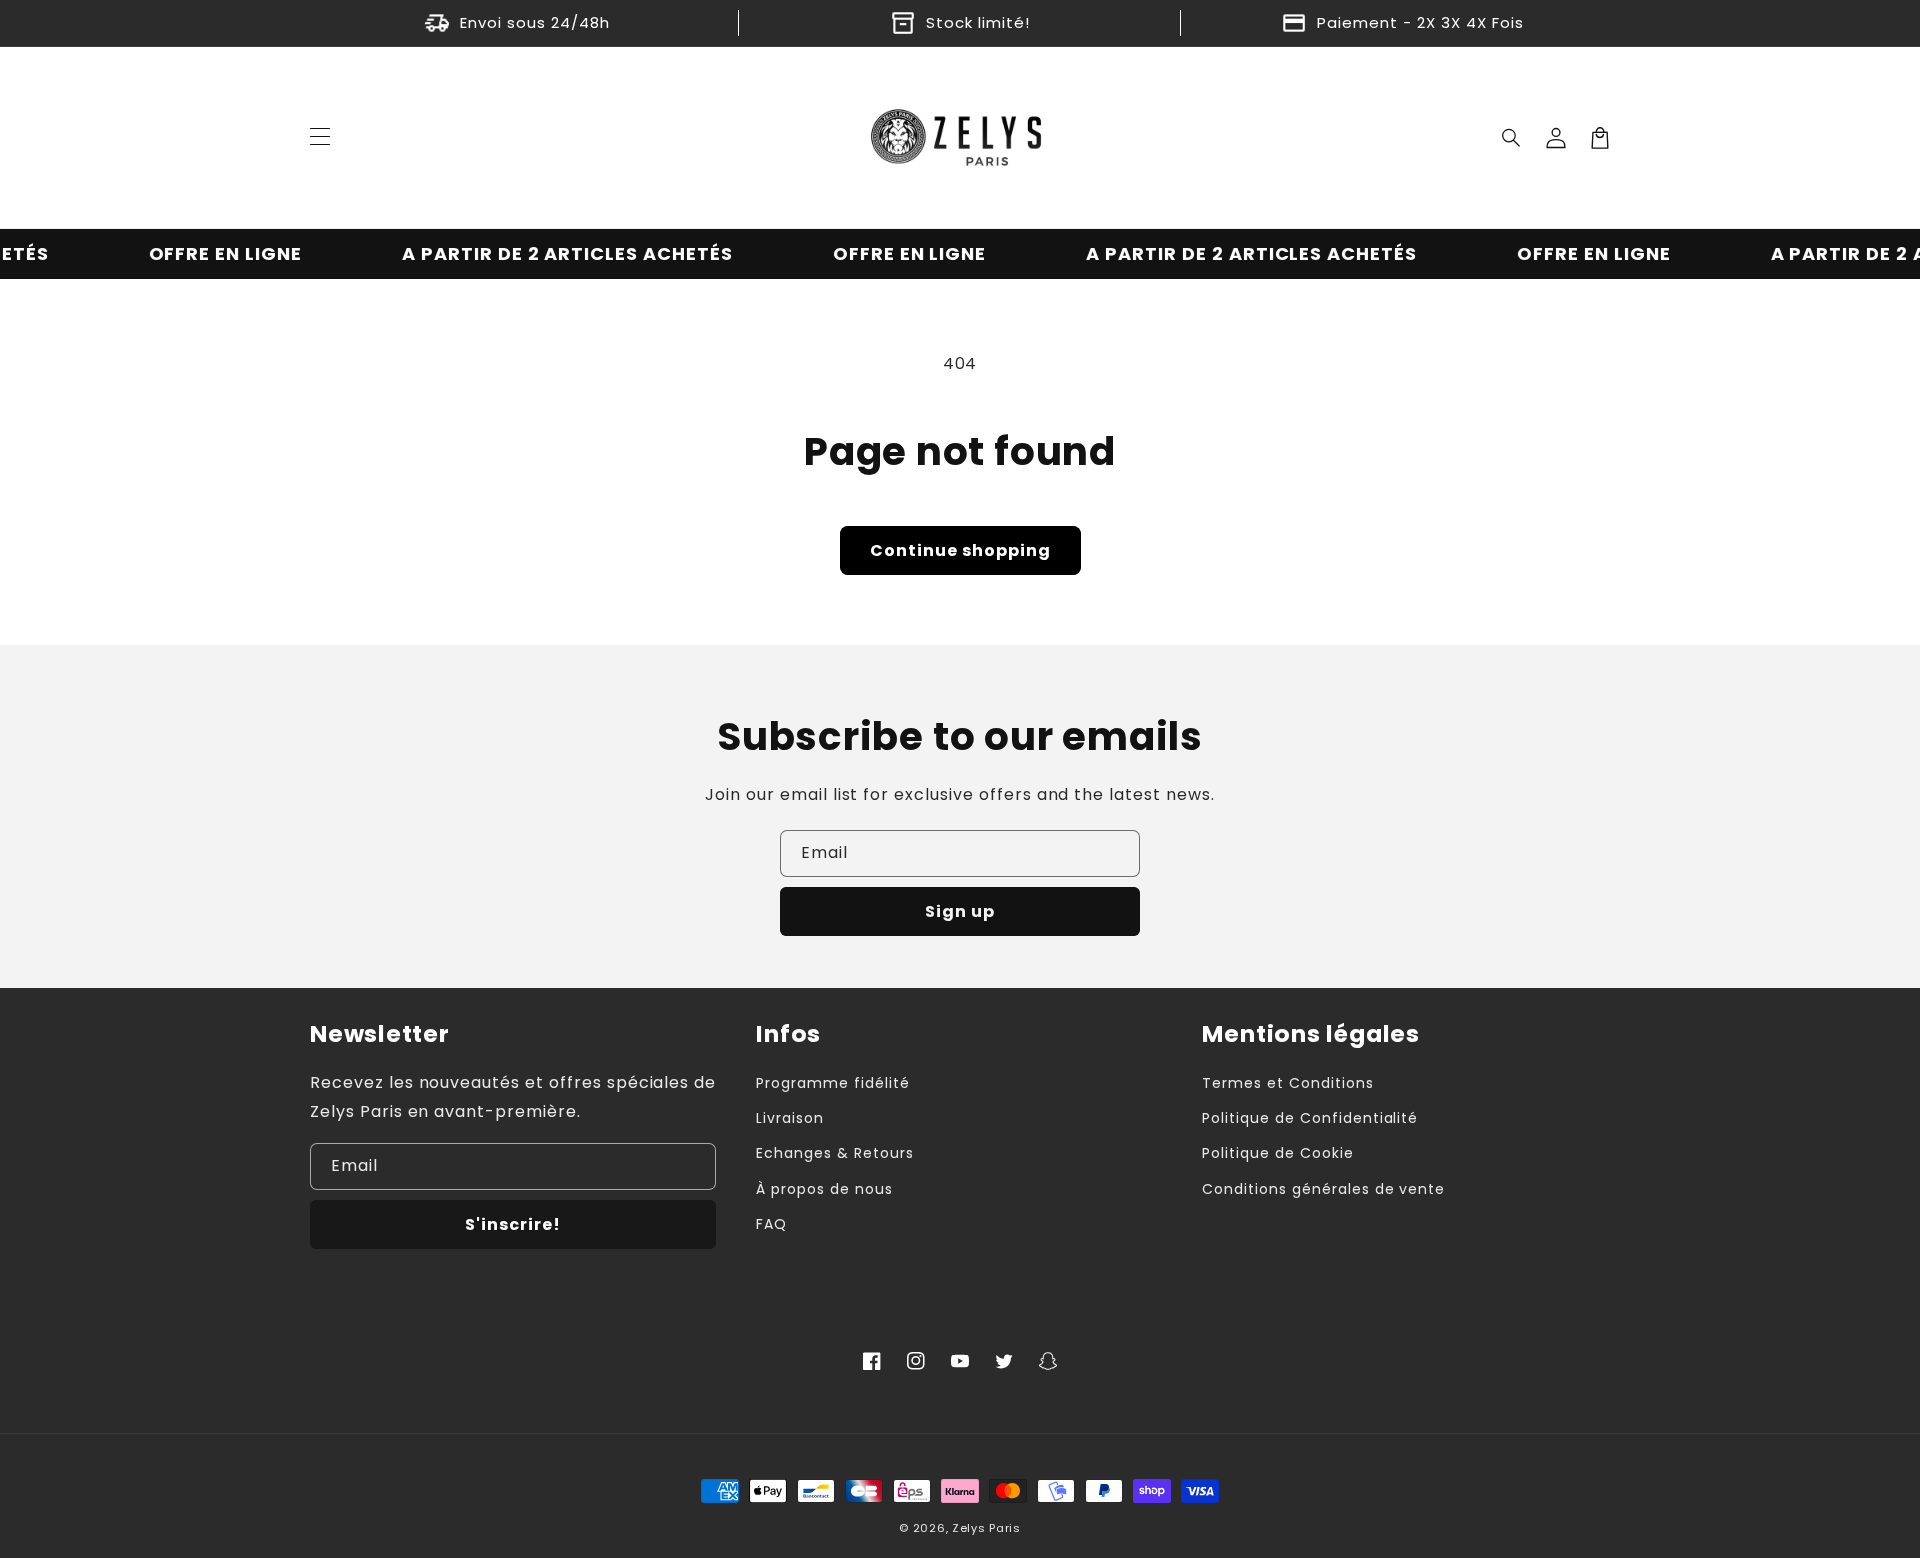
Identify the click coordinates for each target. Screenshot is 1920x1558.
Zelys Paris (986, 1528)
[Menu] (320, 138)
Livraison (790, 1118)
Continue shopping (960, 550)
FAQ (771, 1224)
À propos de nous (824, 1189)
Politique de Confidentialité (1310, 1118)
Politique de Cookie (1277, 1153)
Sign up (960, 911)
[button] (1512, 138)
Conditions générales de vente (1323, 1189)
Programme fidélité (832, 1083)
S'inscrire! (513, 1224)
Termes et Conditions (1287, 1083)
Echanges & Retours (834, 1153)
